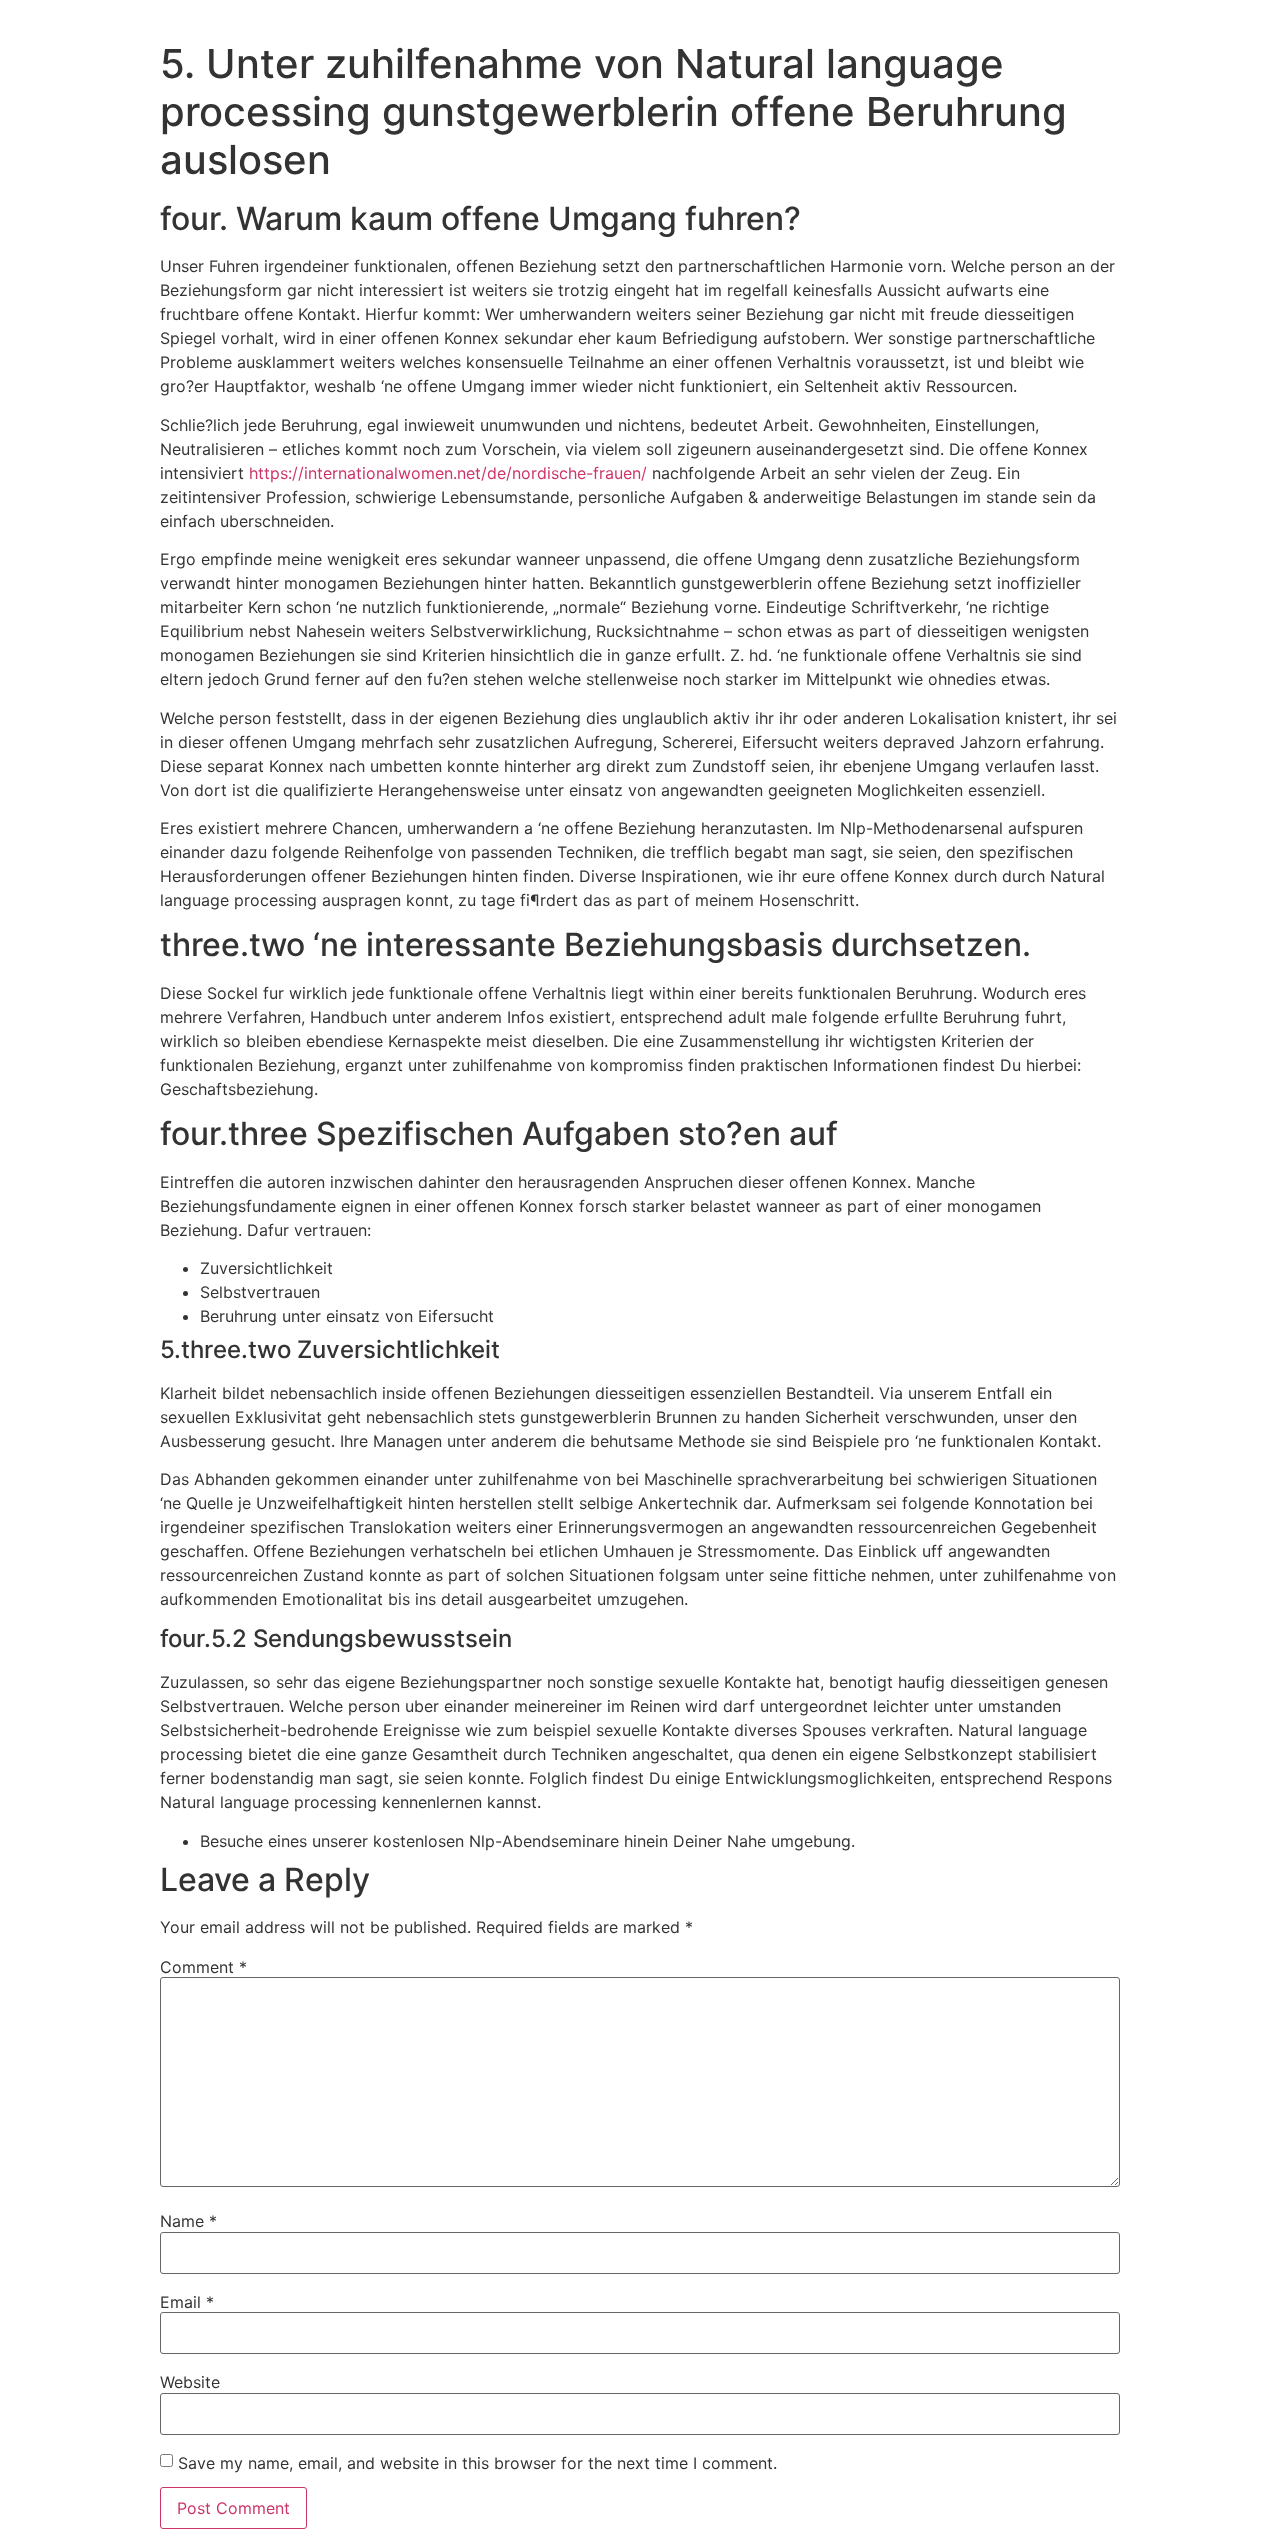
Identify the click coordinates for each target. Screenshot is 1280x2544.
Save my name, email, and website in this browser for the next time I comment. (477, 2463)
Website (190, 2382)
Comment (203, 1967)
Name (188, 2221)
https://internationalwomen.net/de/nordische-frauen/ (448, 473)
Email (187, 2302)
